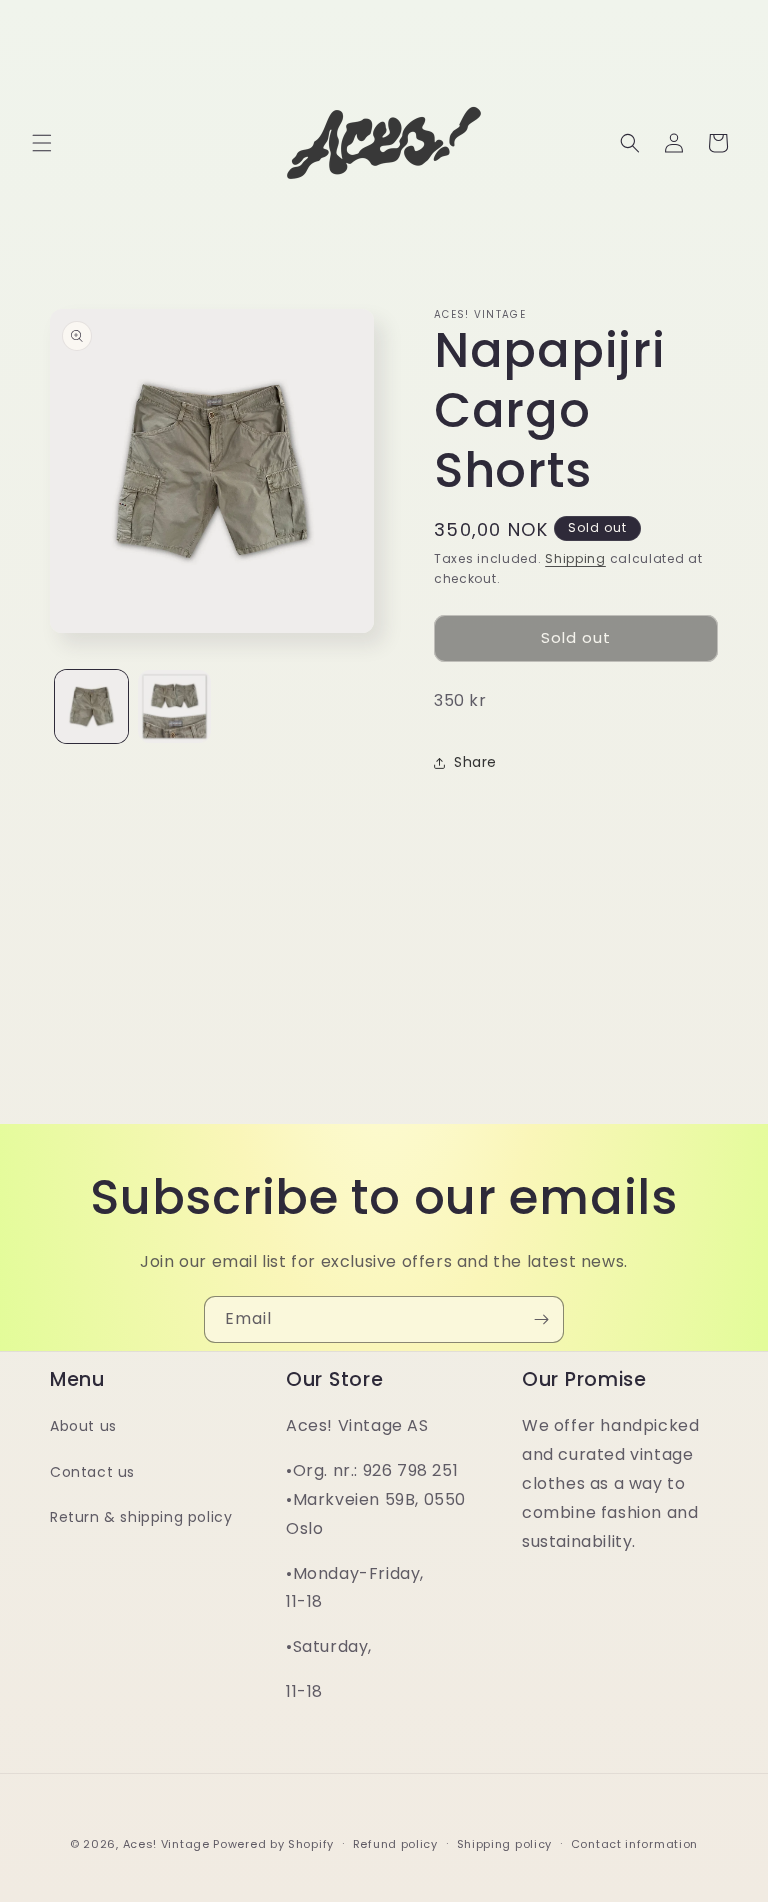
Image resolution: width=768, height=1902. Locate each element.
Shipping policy (505, 1844)
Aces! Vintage (166, 1844)
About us (83, 1426)
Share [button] (475, 762)
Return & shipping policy (141, 1517)
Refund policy (395, 1844)
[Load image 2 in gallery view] (174, 706)
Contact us (92, 1472)
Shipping (575, 558)
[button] (42, 143)
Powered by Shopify (273, 1844)
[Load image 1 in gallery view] (91, 706)
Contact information (634, 1844)
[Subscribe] (541, 1319)
